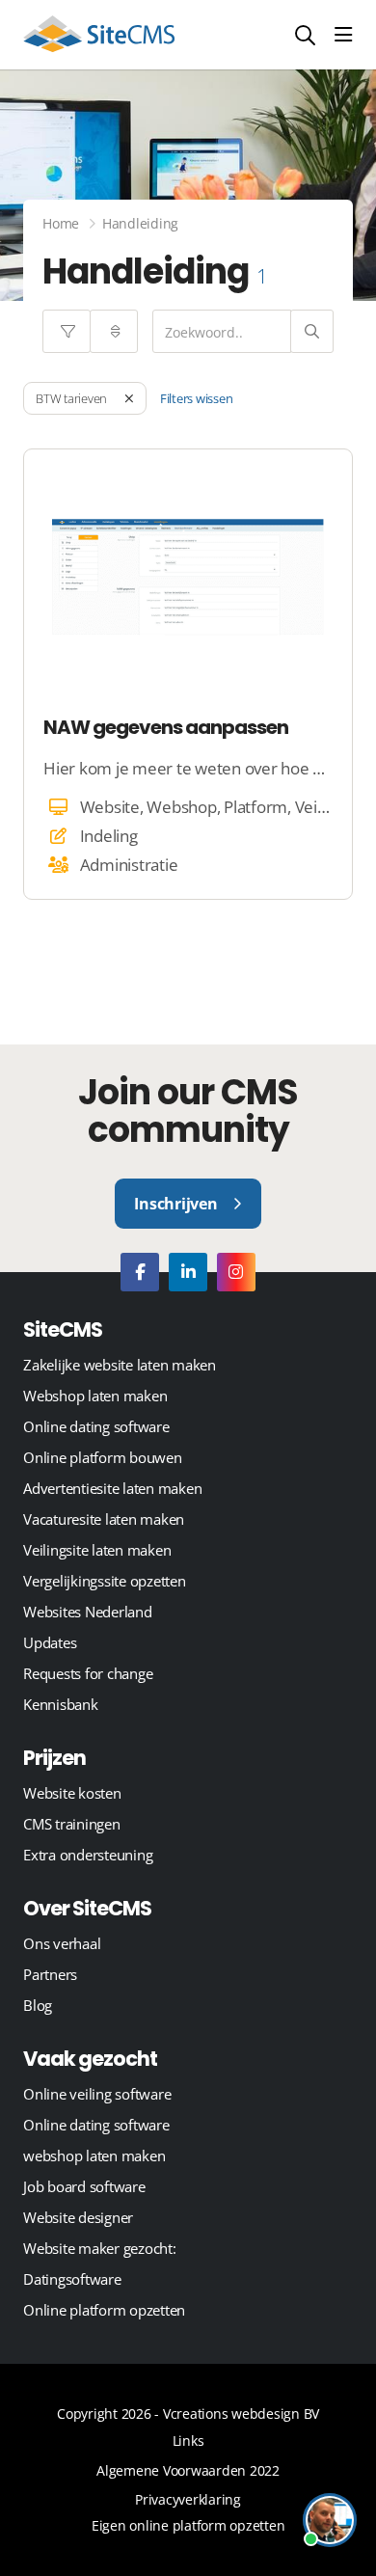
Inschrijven (175, 1204)
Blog (38, 2005)
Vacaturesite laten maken (104, 1519)
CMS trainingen (72, 1824)
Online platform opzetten (104, 2310)
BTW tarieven (71, 398)
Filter (67, 331)
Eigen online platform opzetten (188, 2525)
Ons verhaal (62, 1943)
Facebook (140, 1272)
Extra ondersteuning (88, 1855)
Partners (50, 1974)
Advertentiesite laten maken (112, 1488)
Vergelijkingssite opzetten (105, 1581)
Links (188, 2440)
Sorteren (114, 331)
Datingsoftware (72, 2279)
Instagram (236, 1272)
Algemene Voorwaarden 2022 (188, 2470)
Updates (50, 1642)
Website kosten (72, 1793)
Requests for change (88, 1673)
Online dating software (96, 1426)
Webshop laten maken (95, 1396)
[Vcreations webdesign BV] (99, 35)
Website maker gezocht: (100, 2248)
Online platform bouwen (103, 1457)
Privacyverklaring (188, 2499)
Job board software (84, 2186)
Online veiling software (97, 2094)
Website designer (78, 2217)
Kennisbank (61, 1704)
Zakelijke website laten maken (120, 1365)
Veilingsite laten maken (97, 1550)
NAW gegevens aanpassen (166, 727)
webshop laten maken (94, 2156)
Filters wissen (197, 398)
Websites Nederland (88, 1612)
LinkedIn (188, 1272)
